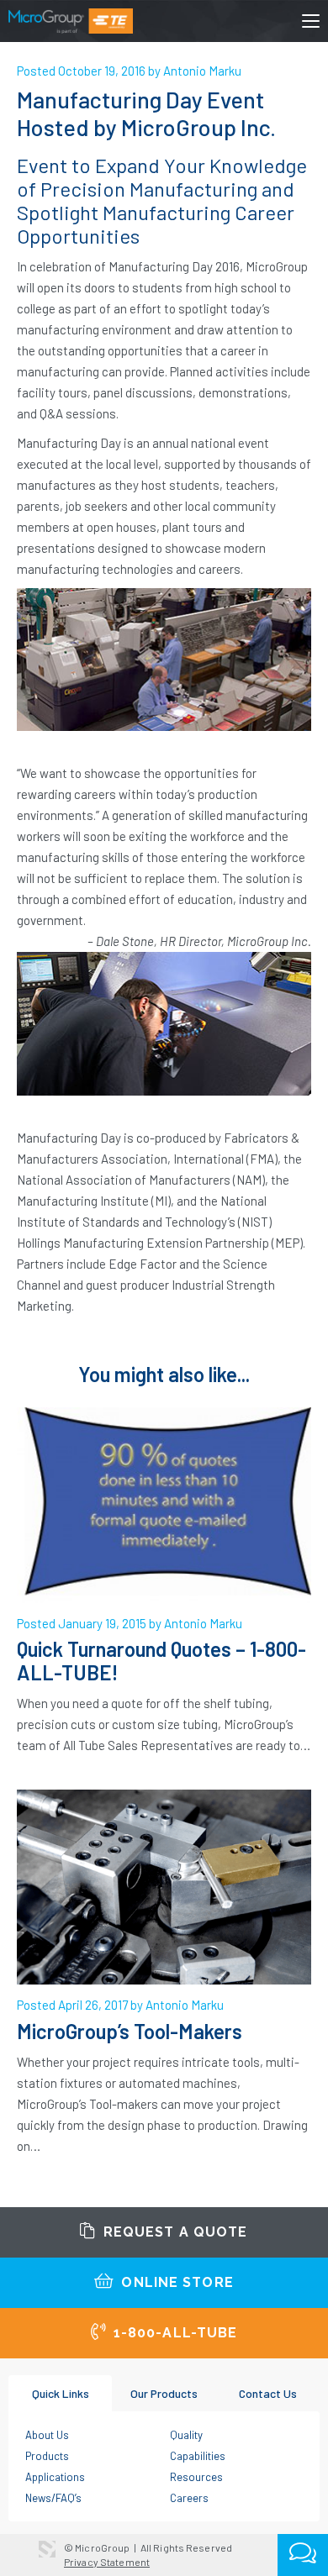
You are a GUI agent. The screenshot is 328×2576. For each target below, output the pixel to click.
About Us (47, 2435)
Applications (55, 2477)
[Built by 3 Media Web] (47, 2549)
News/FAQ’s (53, 2498)
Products (47, 2456)
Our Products (164, 2393)
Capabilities (198, 2456)
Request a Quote (174, 2232)
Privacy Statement (107, 2562)
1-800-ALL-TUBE (174, 2333)
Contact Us (268, 2393)
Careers (189, 2498)
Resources (196, 2477)
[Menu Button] (311, 24)
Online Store (175, 2282)
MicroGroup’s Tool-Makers (130, 2031)
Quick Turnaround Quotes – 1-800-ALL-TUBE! (161, 1661)
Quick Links (61, 2393)
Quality (186, 2435)
